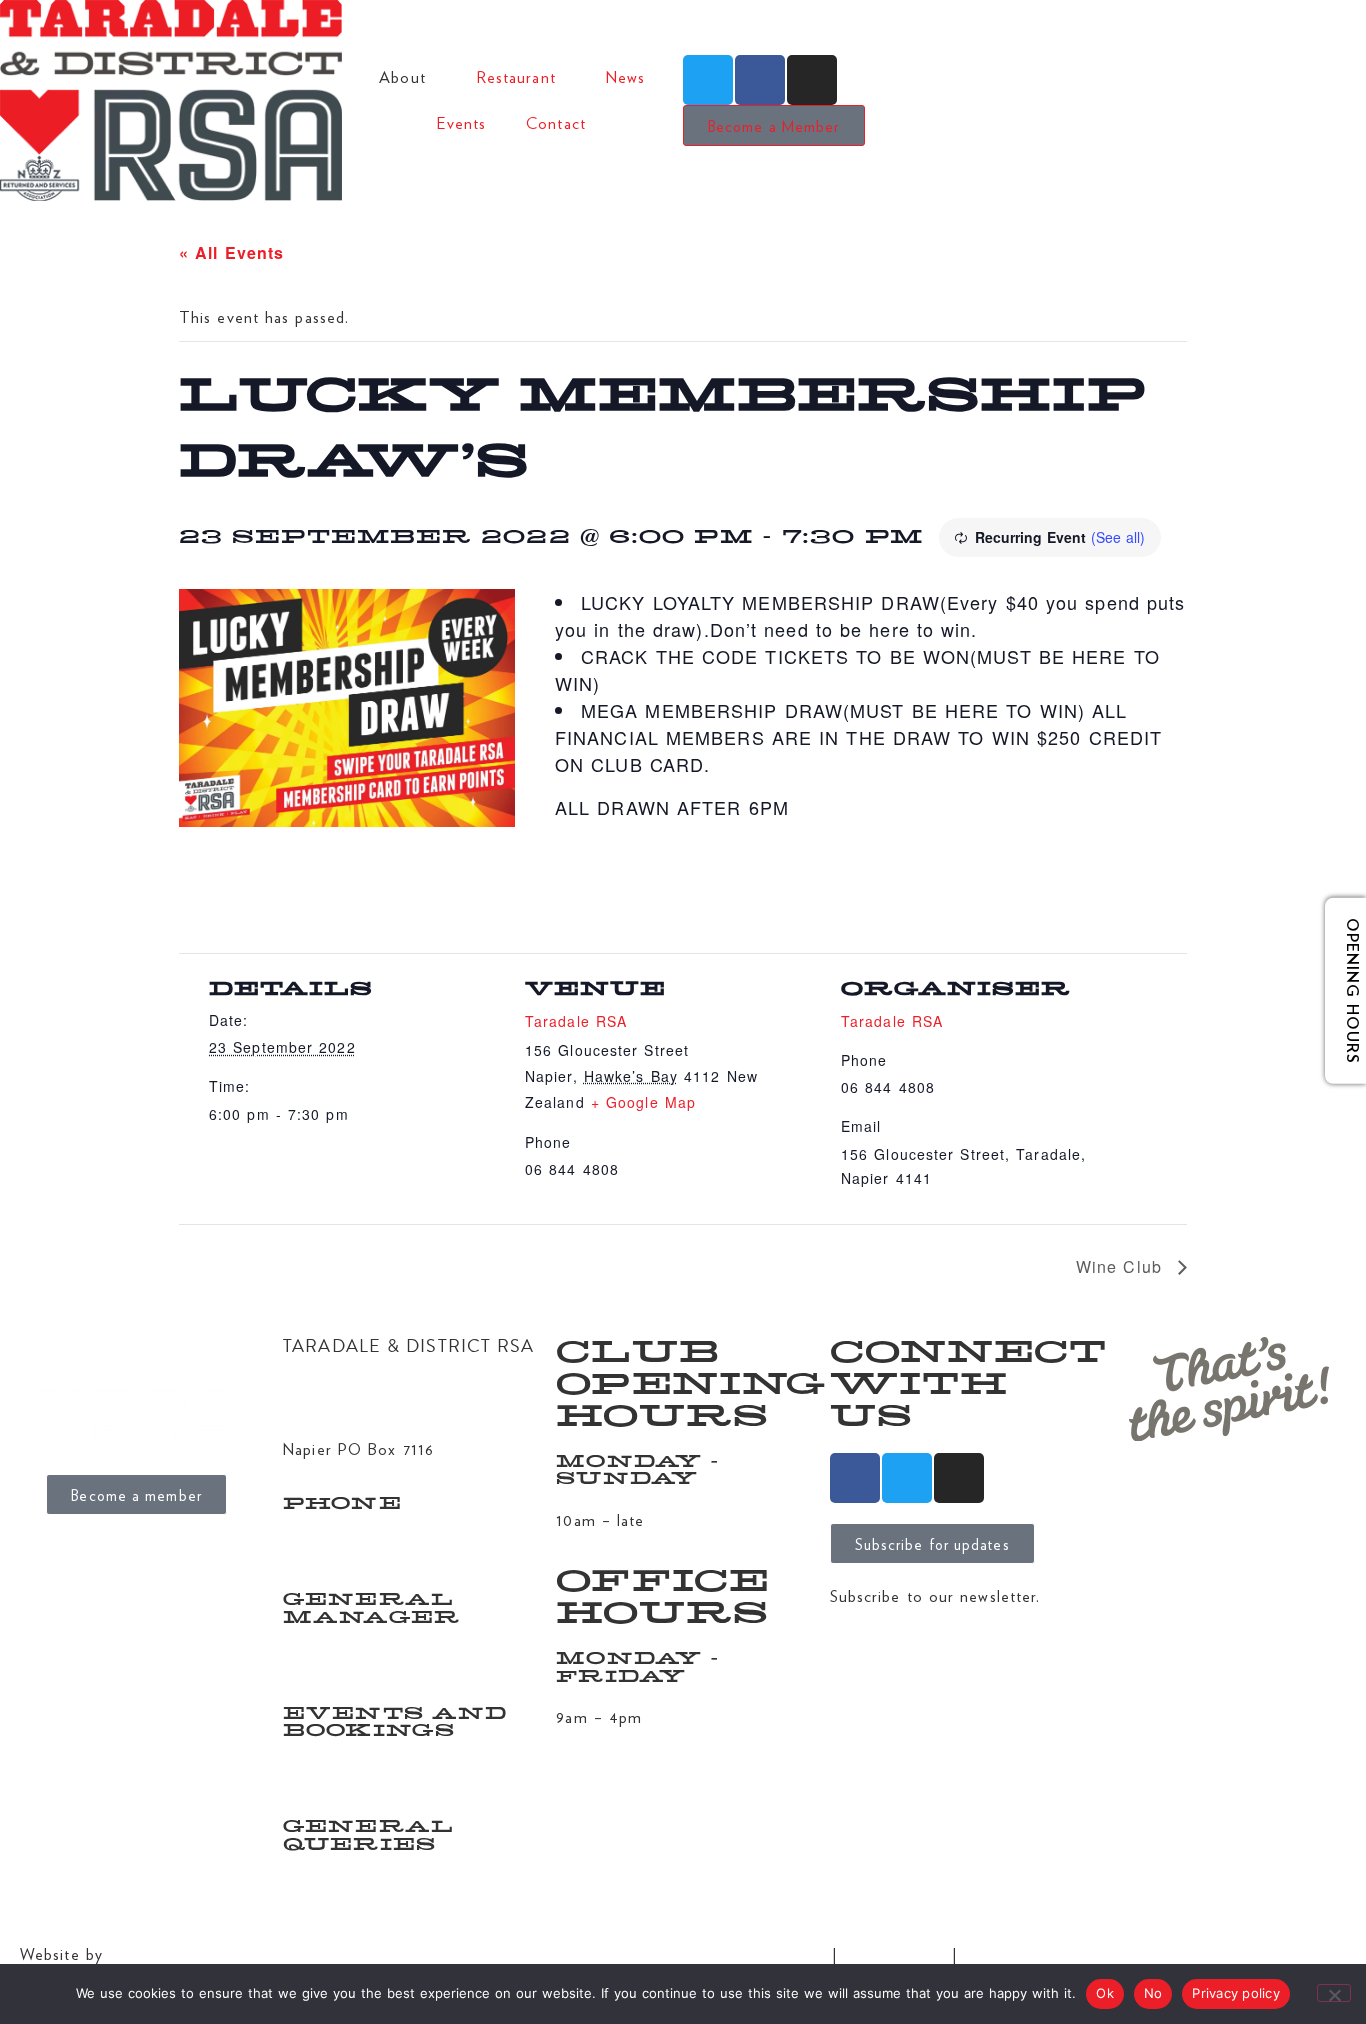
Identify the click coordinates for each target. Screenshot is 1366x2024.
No (1153, 1993)
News (625, 76)
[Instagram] (812, 80)
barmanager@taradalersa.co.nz (393, 1771)
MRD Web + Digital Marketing (222, 1953)
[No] (1334, 1993)
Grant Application (759, 1953)
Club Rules (1003, 1953)
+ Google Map (643, 1102)
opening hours (1338, 991)
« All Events (231, 252)
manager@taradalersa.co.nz (382, 1657)
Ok (1105, 1993)
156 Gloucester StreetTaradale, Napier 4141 (365, 1397)
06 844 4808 (331, 1544)
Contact (556, 122)
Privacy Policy (894, 1953)
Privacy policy (1236, 1993)
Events (462, 122)
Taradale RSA (576, 1021)
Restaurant (516, 76)
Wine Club (1122, 1266)
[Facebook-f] (760, 80)
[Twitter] (708, 80)
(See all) (1118, 537)
